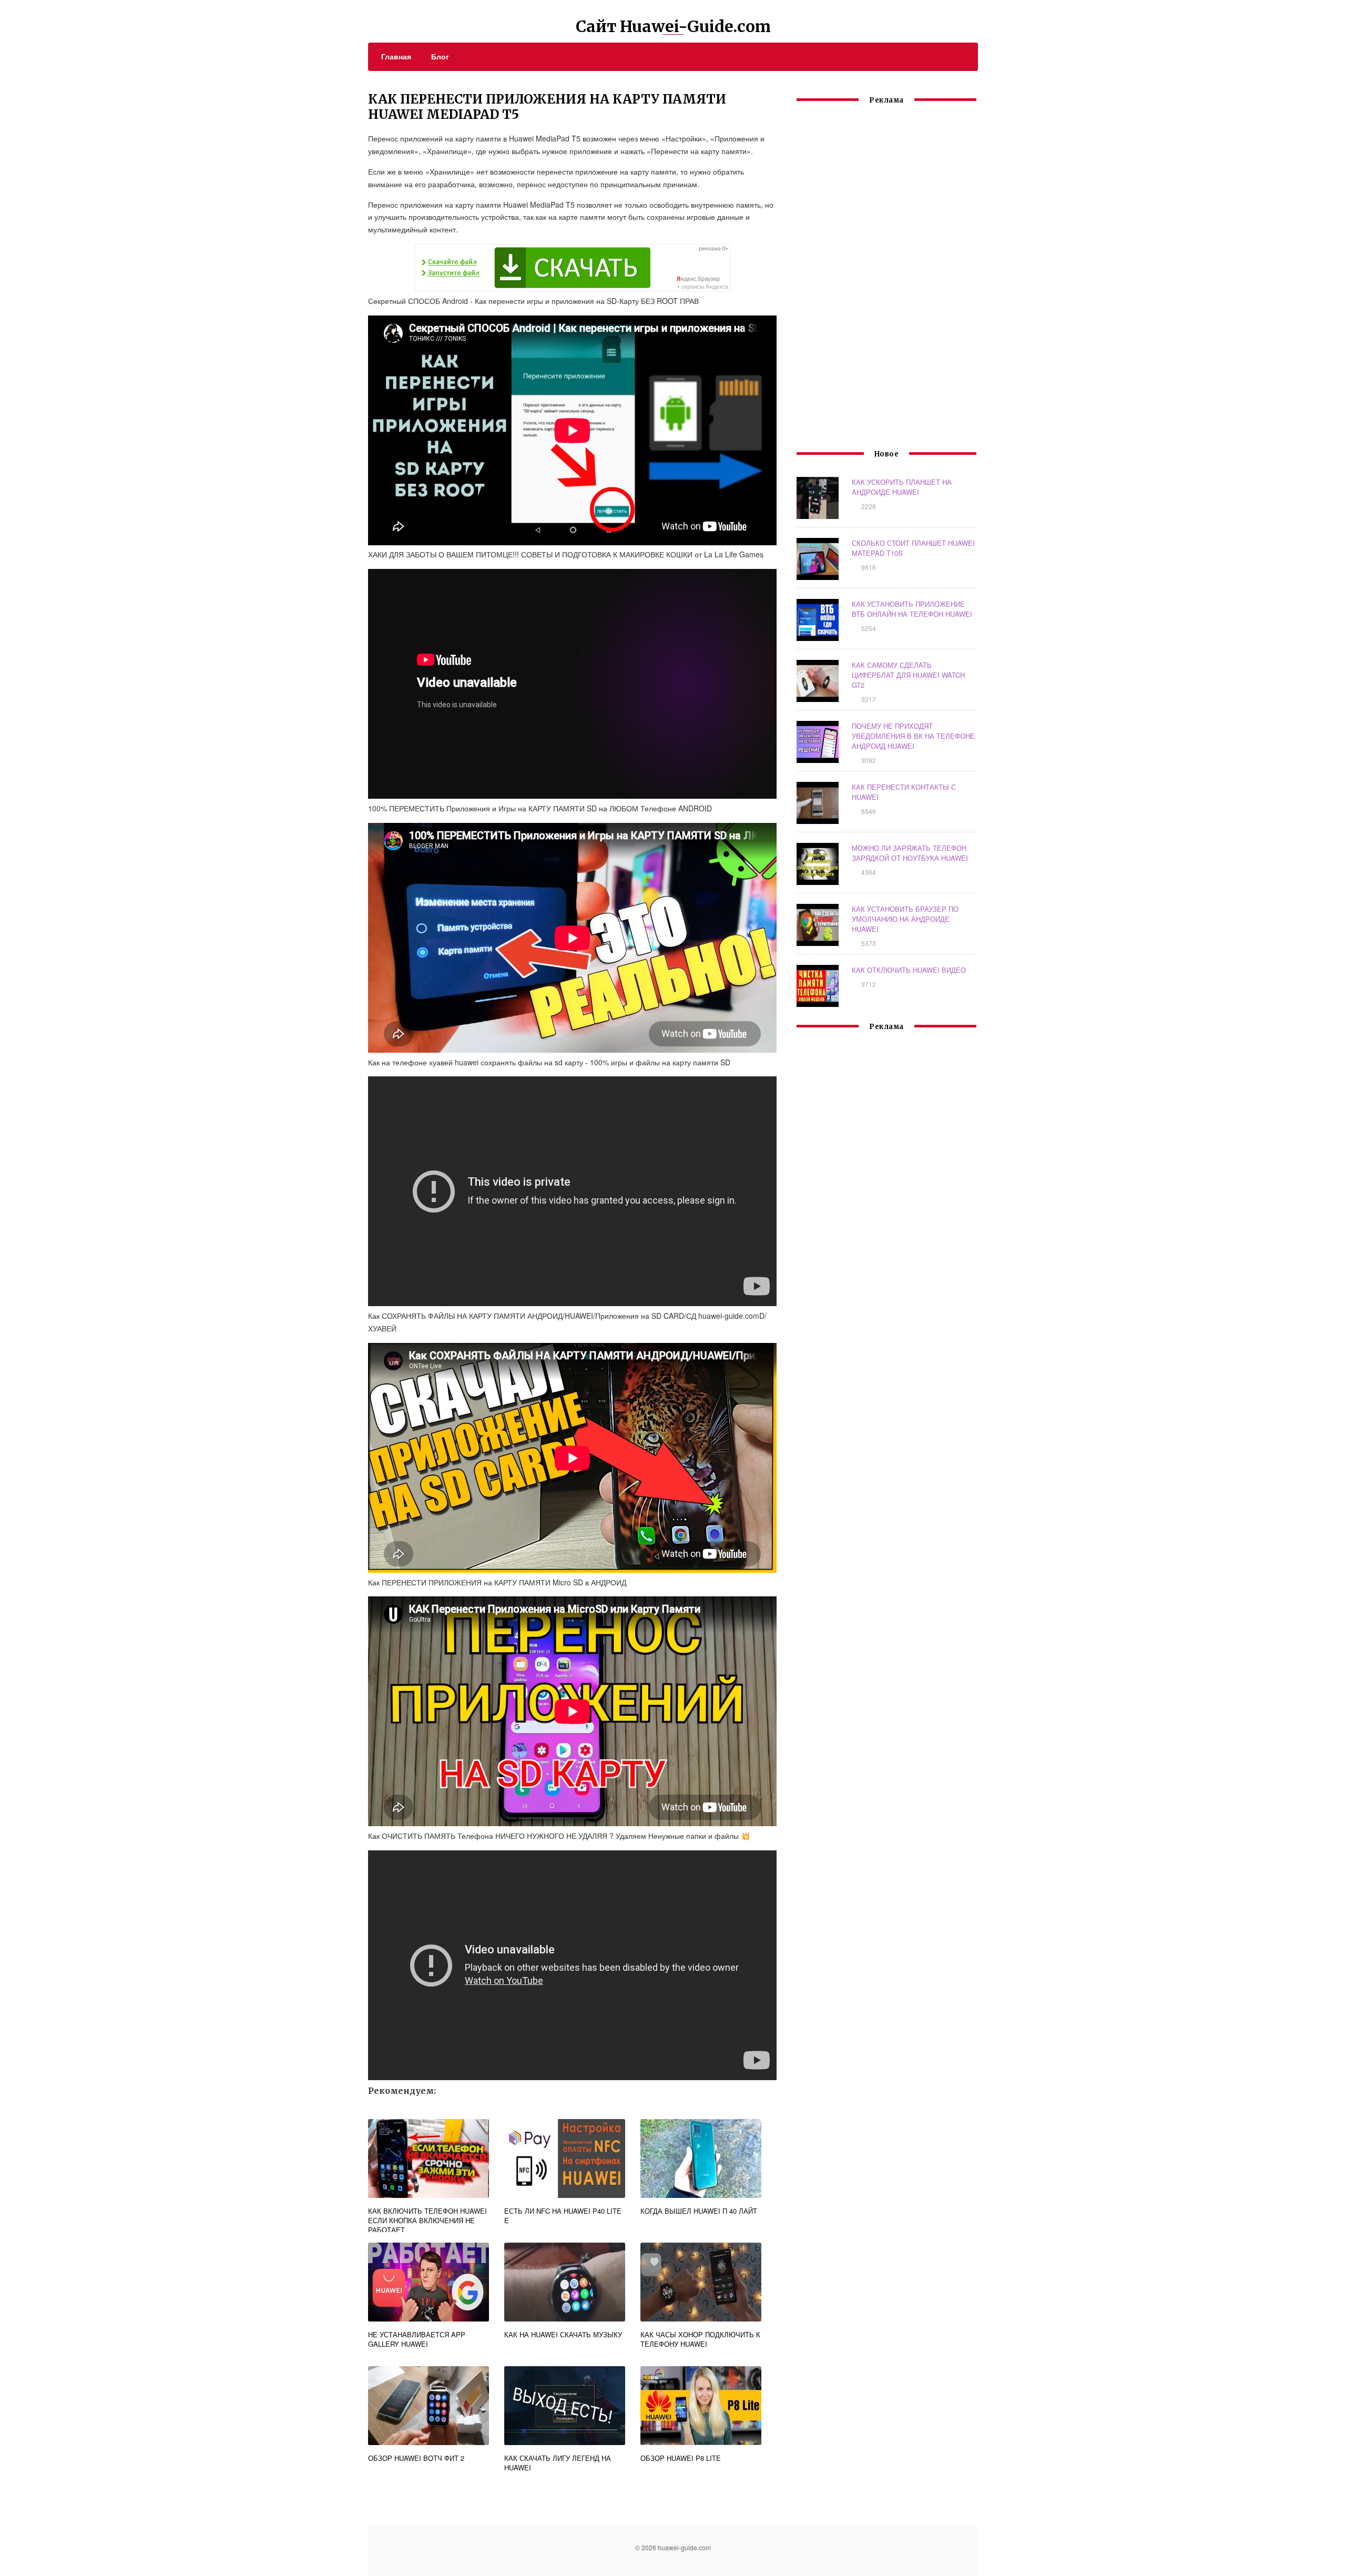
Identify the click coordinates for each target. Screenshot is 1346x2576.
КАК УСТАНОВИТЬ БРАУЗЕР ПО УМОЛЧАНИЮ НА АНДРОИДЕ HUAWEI (905, 919)
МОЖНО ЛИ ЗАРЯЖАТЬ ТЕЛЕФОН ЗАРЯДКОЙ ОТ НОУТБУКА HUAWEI (910, 853)
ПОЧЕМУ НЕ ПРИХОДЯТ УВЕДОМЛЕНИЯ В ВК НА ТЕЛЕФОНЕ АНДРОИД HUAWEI (913, 736)
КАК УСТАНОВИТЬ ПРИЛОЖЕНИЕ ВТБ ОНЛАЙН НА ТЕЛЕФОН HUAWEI (912, 609)
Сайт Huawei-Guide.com (673, 26)
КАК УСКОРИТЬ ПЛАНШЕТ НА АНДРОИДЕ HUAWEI (902, 487)
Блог (440, 56)
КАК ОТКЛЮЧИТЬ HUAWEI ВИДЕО (909, 970)
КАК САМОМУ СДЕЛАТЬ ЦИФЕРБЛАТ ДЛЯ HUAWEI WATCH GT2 (908, 675)
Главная (396, 56)
